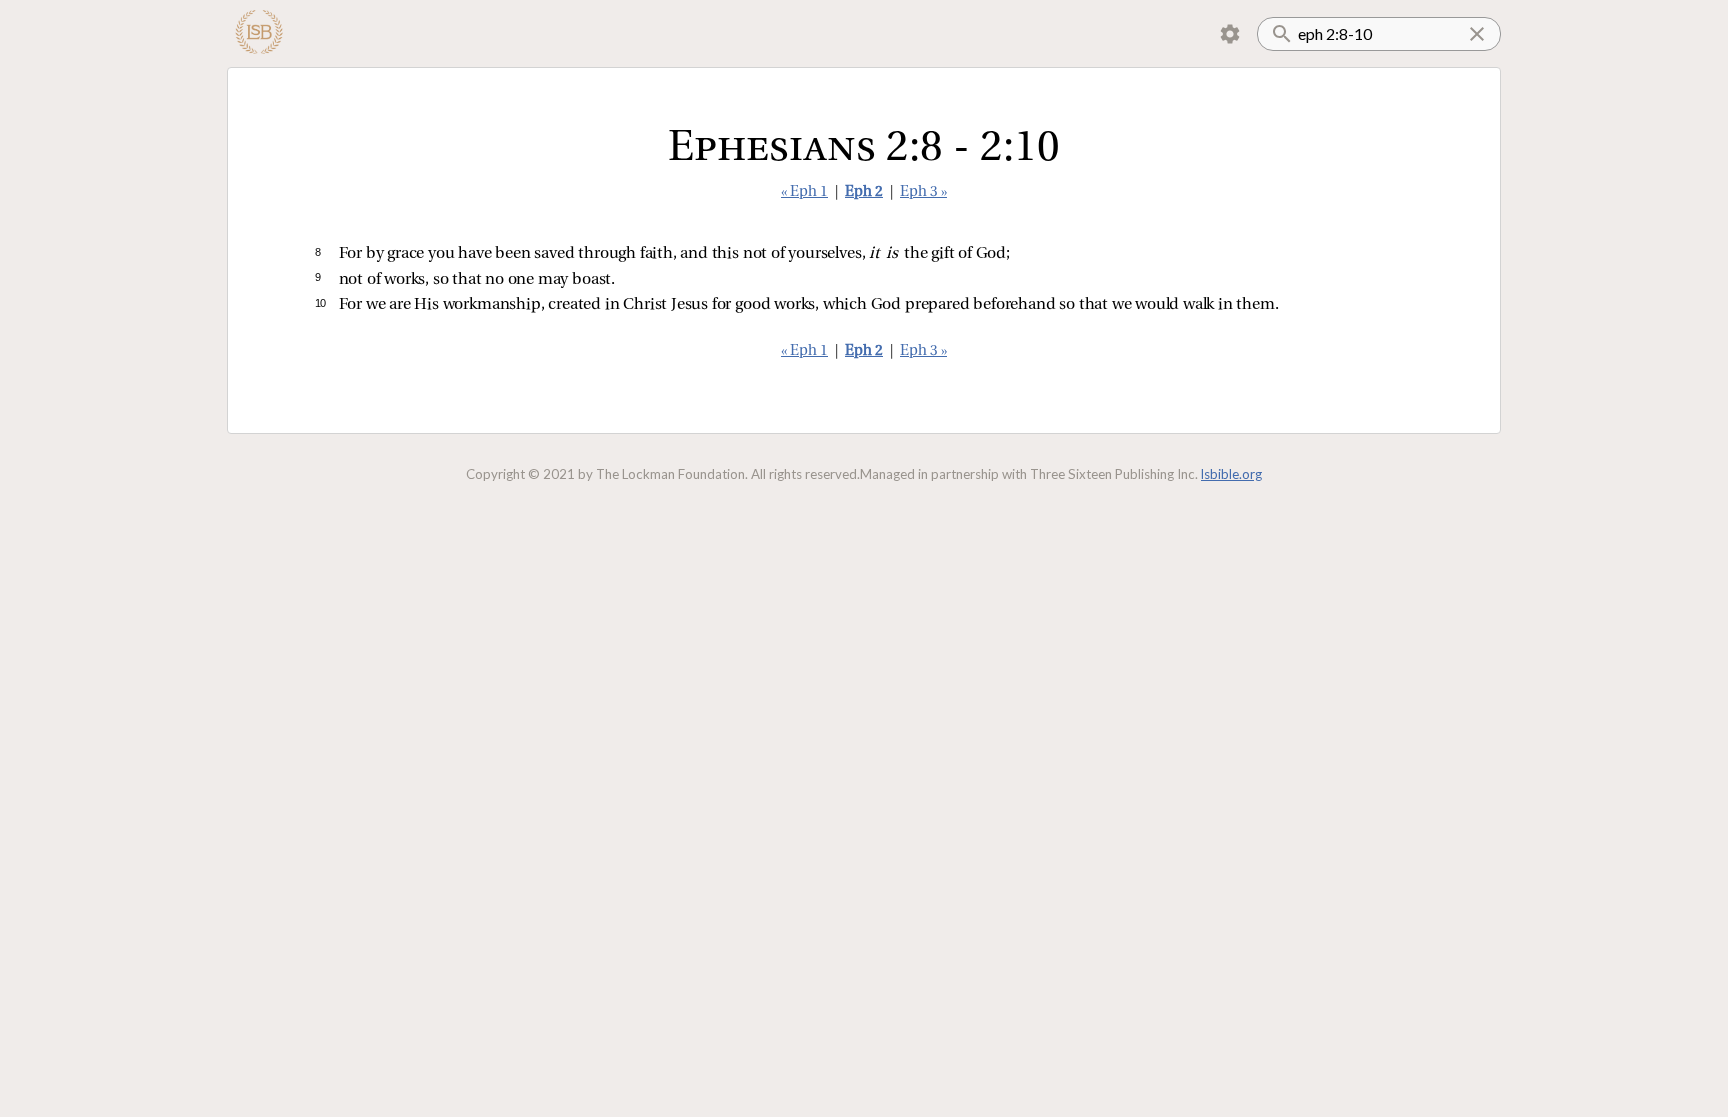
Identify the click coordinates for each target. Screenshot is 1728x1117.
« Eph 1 (804, 192)
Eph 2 (864, 192)
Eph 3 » (923, 192)
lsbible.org (1231, 474)
